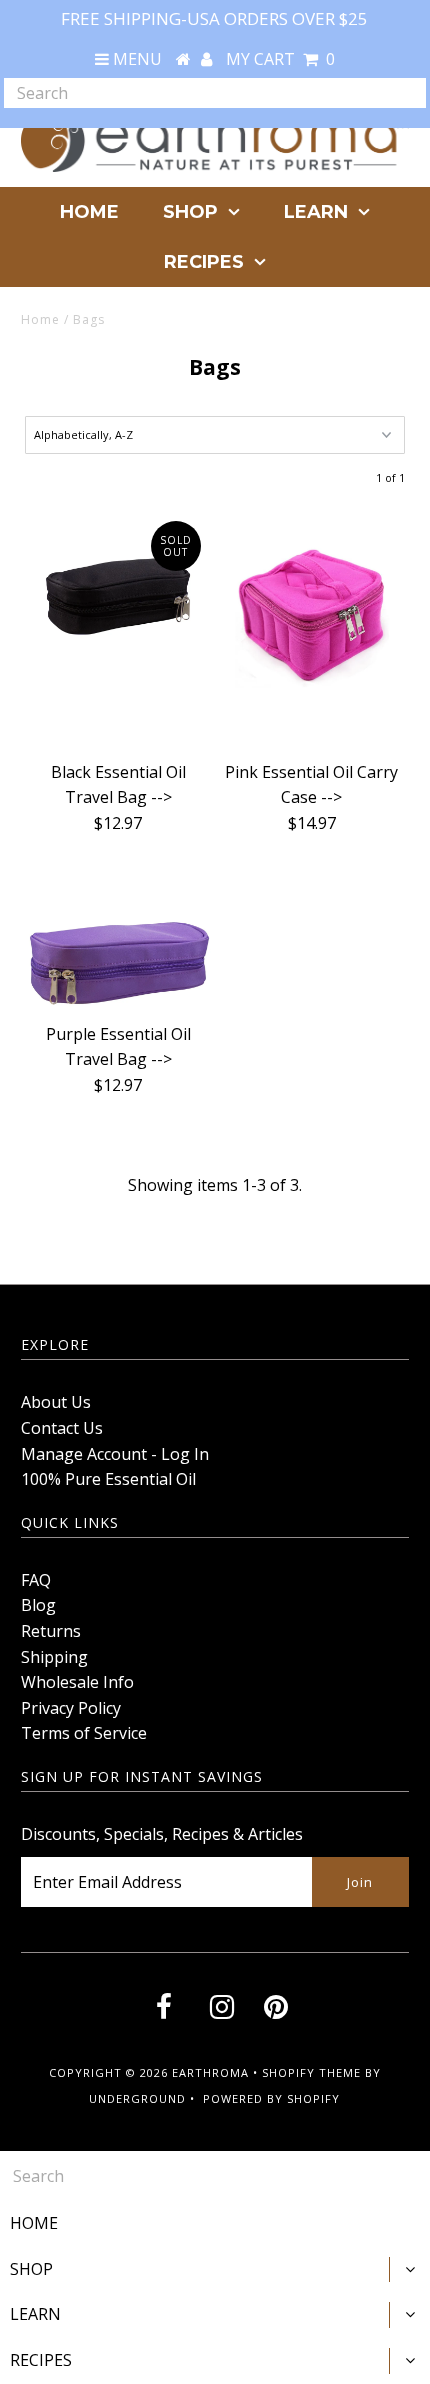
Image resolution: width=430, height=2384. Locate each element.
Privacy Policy (71, 1708)
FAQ (36, 1580)
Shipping (54, 1657)
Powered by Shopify (271, 2098)
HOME (89, 212)
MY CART (280, 59)
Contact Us (62, 1428)
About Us (56, 1402)
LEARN (316, 212)
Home (40, 319)
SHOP (190, 212)
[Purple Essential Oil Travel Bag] (118, 943)
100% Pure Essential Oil (108, 1479)
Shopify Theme (311, 2072)
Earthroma (210, 2072)
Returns (51, 1631)
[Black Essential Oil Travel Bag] (118, 580)
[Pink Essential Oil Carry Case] (312, 631)
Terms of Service (84, 1733)
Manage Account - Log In (115, 1454)
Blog (38, 1605)
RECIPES (204, 262)
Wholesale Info (77, 1682)
